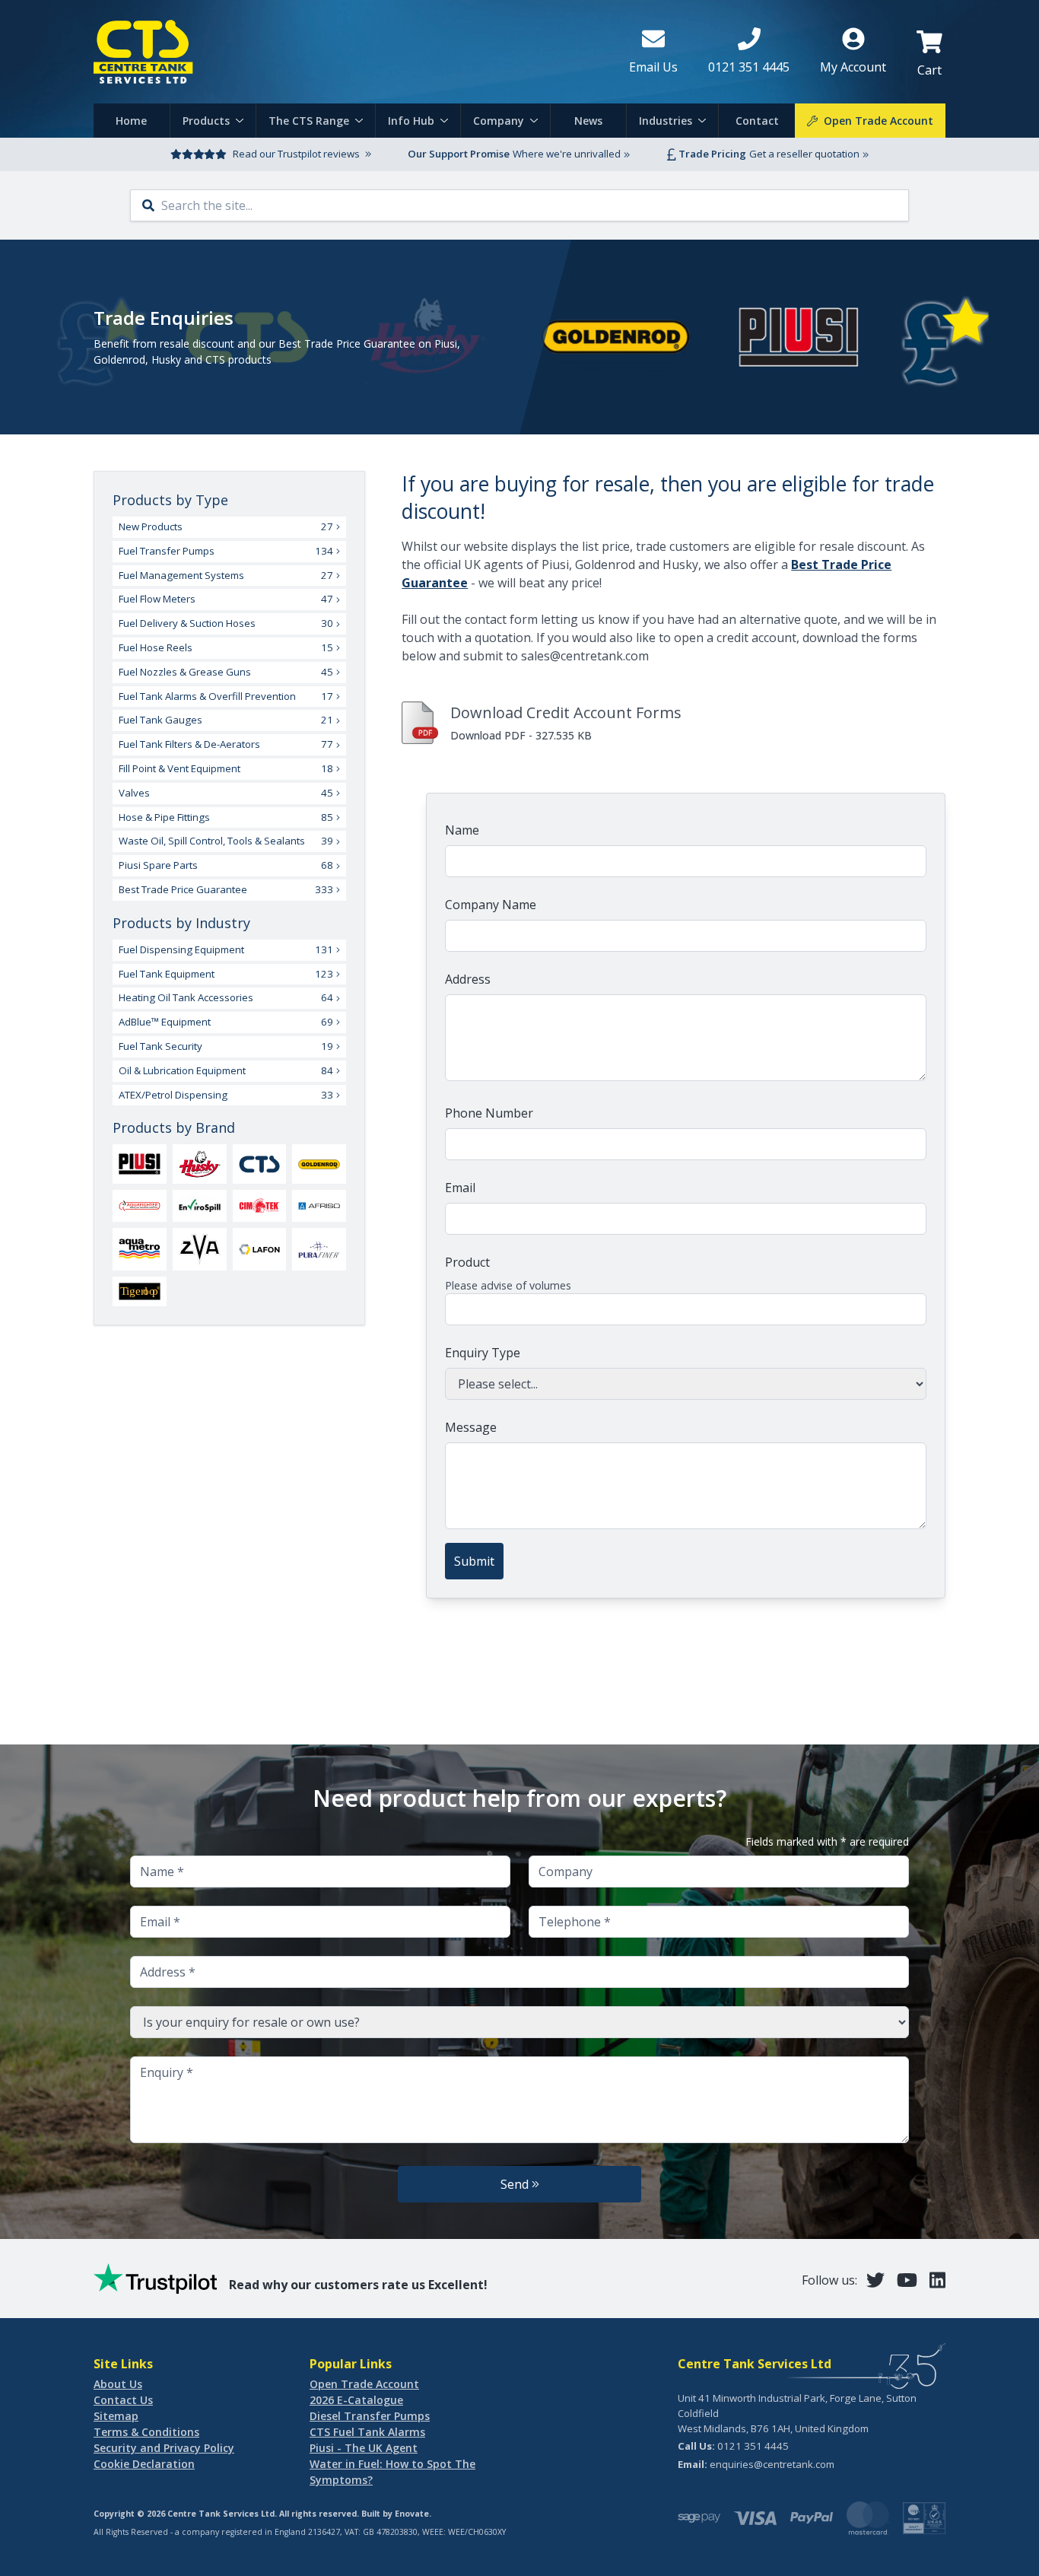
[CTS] (260, 1164)
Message (471, 1427)
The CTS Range (309, 121)
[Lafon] (260, 1249)
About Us (118, 2384)
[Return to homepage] (349, 52)
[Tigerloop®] (140, 1291)
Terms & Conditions (146, 2432)
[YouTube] (907, 2280)
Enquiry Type (483, 1353)
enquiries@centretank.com (772, 2464)
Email (460, 1188)
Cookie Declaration (144, 2464)
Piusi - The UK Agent (364, 2448)
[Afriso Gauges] (319, 1206)
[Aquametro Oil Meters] (140, 1249)
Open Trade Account (364, 2384)
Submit (474, 1561)
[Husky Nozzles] (200, 1164)
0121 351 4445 (753, 2446)
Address (468, 979)
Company (499, 121)
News (588, 121)
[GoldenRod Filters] (319, 1164)
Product (467, 1262)
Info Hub (411, 121)
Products (206, 121)
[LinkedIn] (937, 2280)
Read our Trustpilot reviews (296, 154)
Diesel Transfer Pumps (370, 2416)
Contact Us (123, 2400)
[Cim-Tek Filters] (260, 1205)
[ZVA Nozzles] (200, 1249)
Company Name (491, 905)
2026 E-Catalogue (356, 2400)
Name (462, 830)
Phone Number (489, 1113)
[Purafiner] (319, 1249)
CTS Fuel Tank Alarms (367, 2432)
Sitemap (116, 2416)
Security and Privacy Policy (164, 2448)
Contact (757, 121)
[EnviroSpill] (200, 1206)
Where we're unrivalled (567, 154)
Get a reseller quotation (804, 154)
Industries (666, 121)
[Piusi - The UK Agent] (140, 1164)
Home (131, 121)
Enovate (412, 2514)
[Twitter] (875, 2280)
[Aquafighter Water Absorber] (140, 1206)
